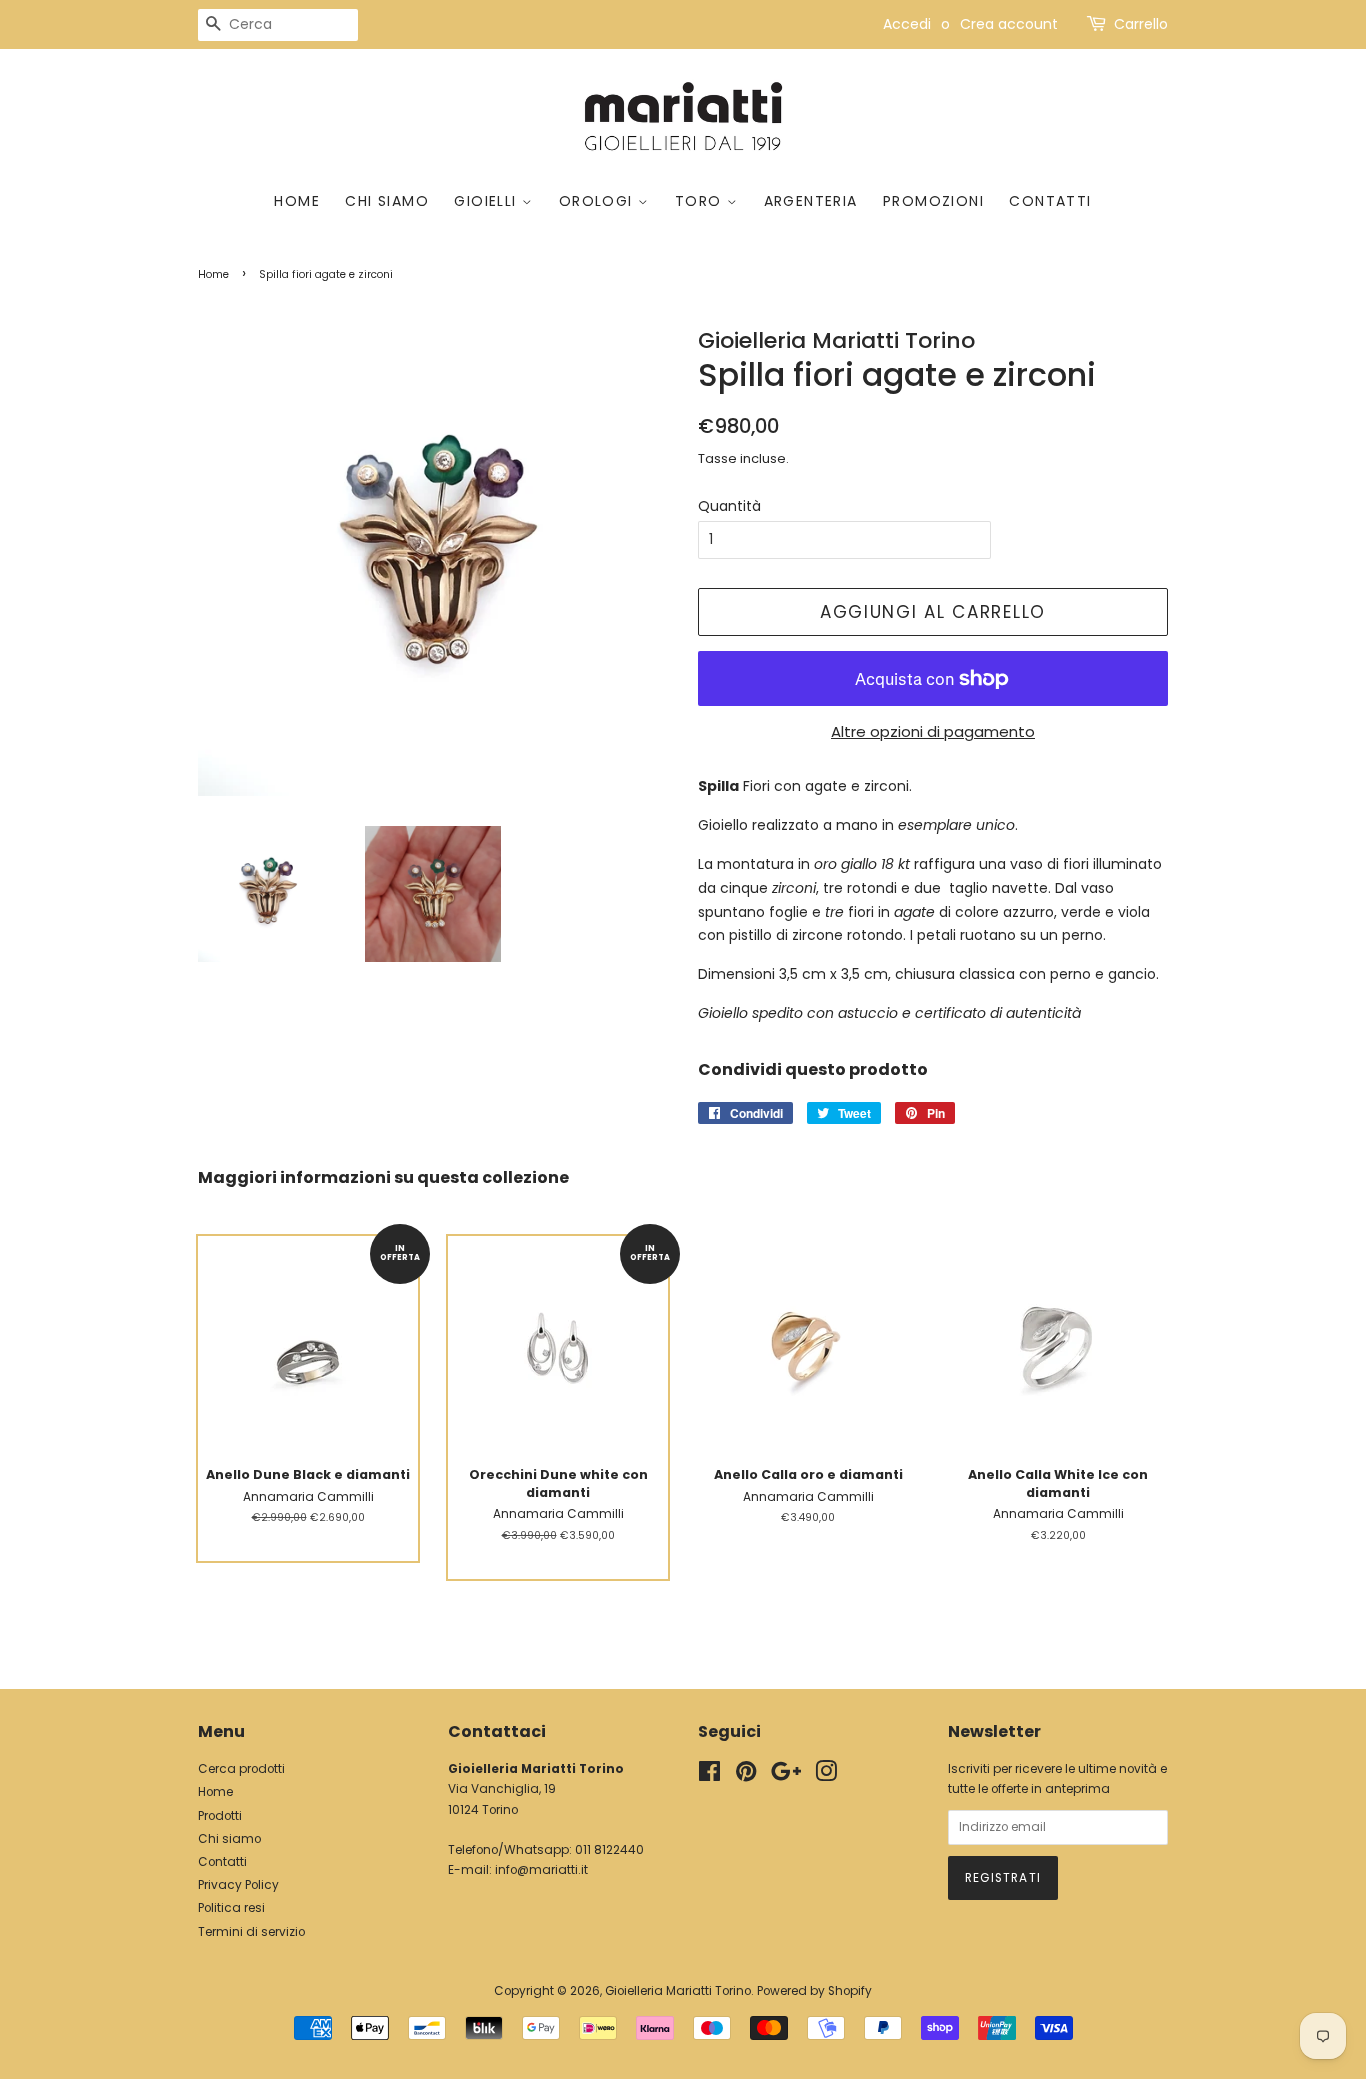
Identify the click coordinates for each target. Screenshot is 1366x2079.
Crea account (1009, 24)
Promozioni (933, 201)
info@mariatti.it (541, 1870)
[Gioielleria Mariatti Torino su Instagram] (826, 1776)
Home (297, 201)
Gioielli (488, 201)
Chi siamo (387, 201)
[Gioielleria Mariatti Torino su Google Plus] (786, 1776)
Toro (701, 201)
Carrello (1141, 24)
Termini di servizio (251, 1932)
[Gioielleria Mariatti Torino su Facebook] (709, 1776)
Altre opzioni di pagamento (933, 731)
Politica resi (231, 1908)
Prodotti (220, 1816)
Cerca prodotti (241, 1769)
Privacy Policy (238, 1885)
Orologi (598, 201)
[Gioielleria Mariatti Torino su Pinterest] (746, 1776)
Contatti (1050, 201)
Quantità (729, 506)
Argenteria (811, 201)
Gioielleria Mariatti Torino (678, 1991)
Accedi (907, 24)
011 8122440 (609, 1850)
